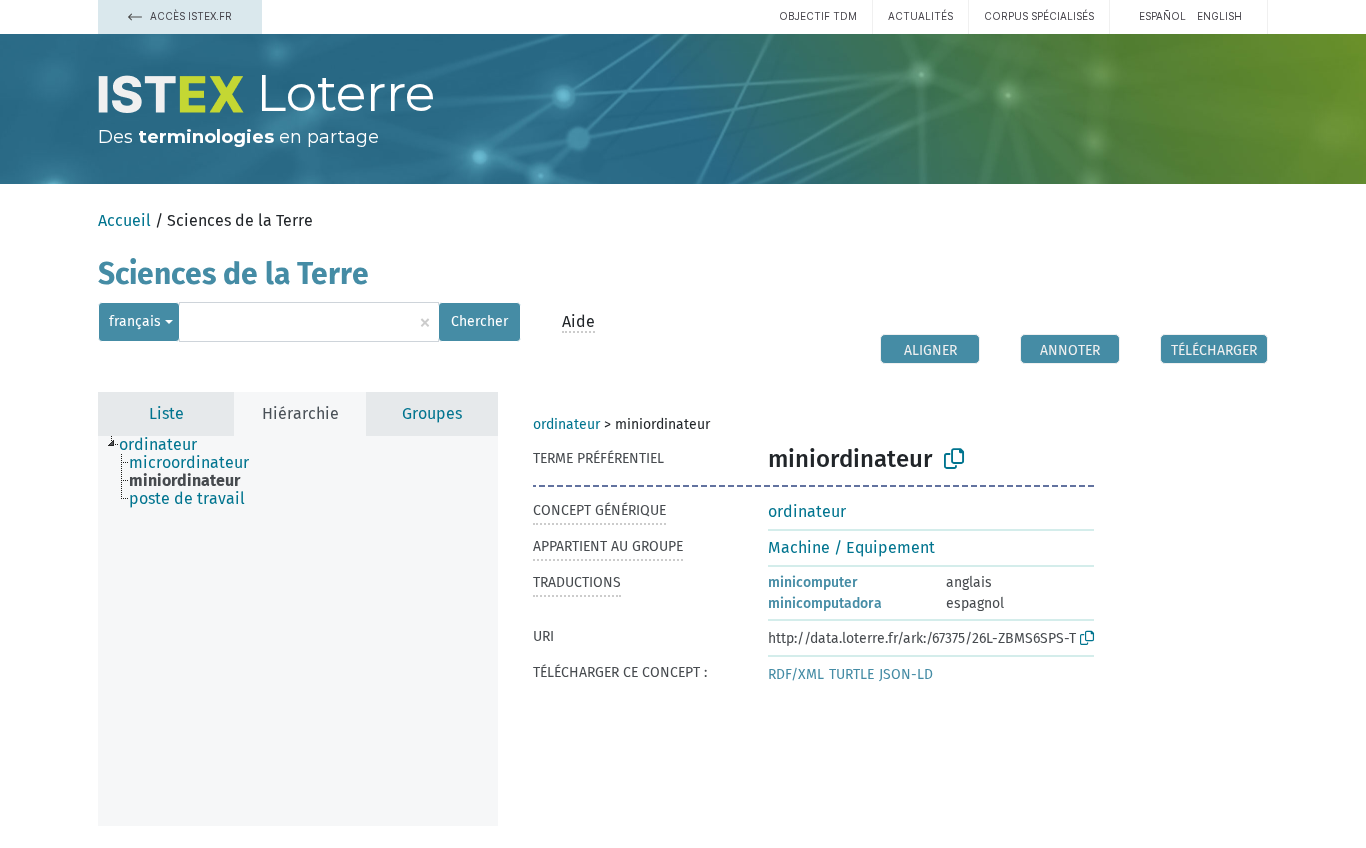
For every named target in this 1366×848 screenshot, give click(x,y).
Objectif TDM (818, 16)
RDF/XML (796, 674)
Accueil (124, 220)
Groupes (432, 413)
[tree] (298, 631)
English (1219, 16)
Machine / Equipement (851, 547)
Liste (166, 413)
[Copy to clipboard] (954, 459)
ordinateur (566, 424)
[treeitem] (166, 445)
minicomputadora (825, 603)
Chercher (479, 321)
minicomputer (813, 582)
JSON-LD (906, 674)
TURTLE (851, 674)
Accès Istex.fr (189, 16)
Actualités (920, 16)
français (135, 321)
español (1162, 16)
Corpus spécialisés (1039, 16)
